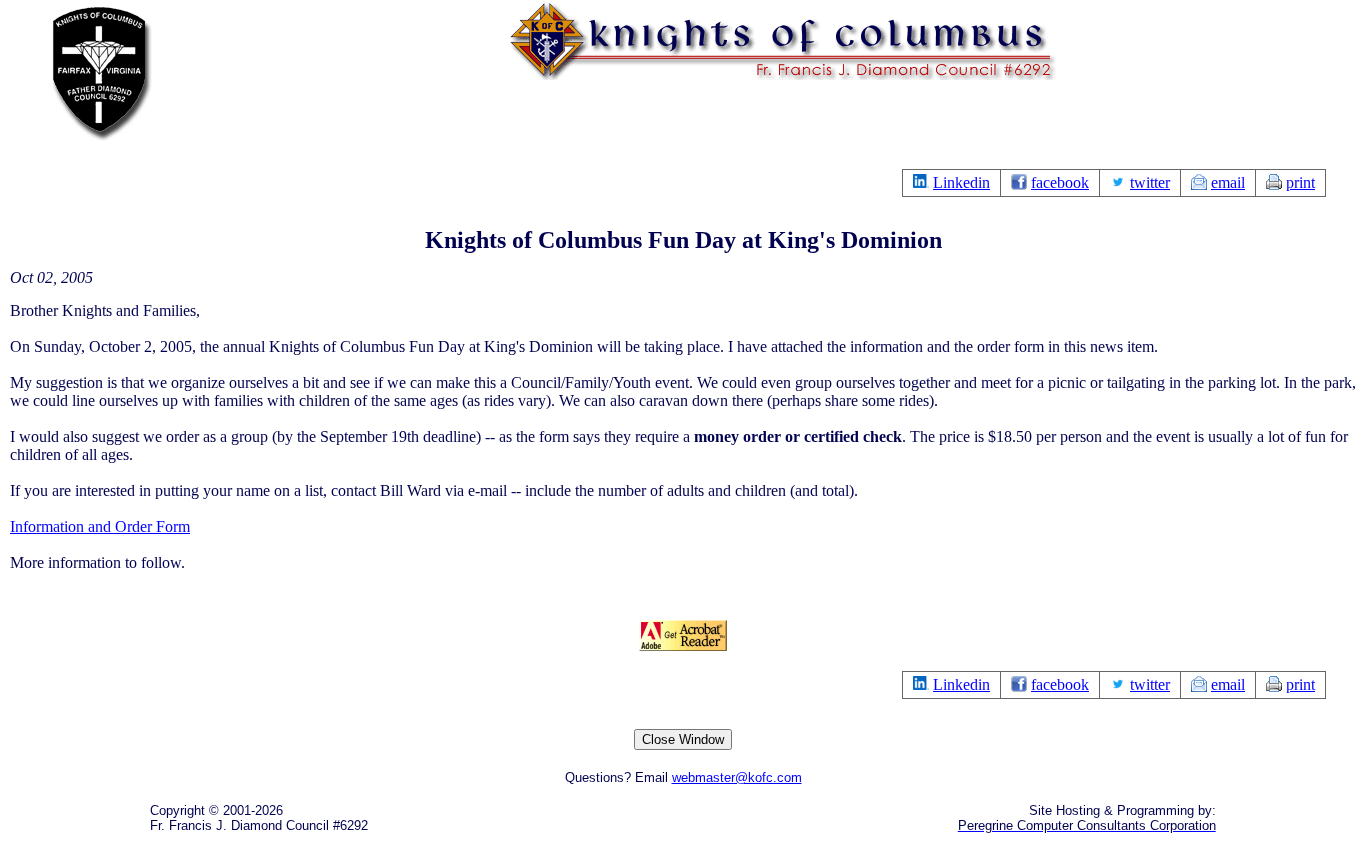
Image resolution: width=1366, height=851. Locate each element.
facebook (1060, 182)
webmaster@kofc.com (737, 777)
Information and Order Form (100, 526)
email (1228, 182)
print (1300, 182)
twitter (1150, 182)
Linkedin (961, 182)
